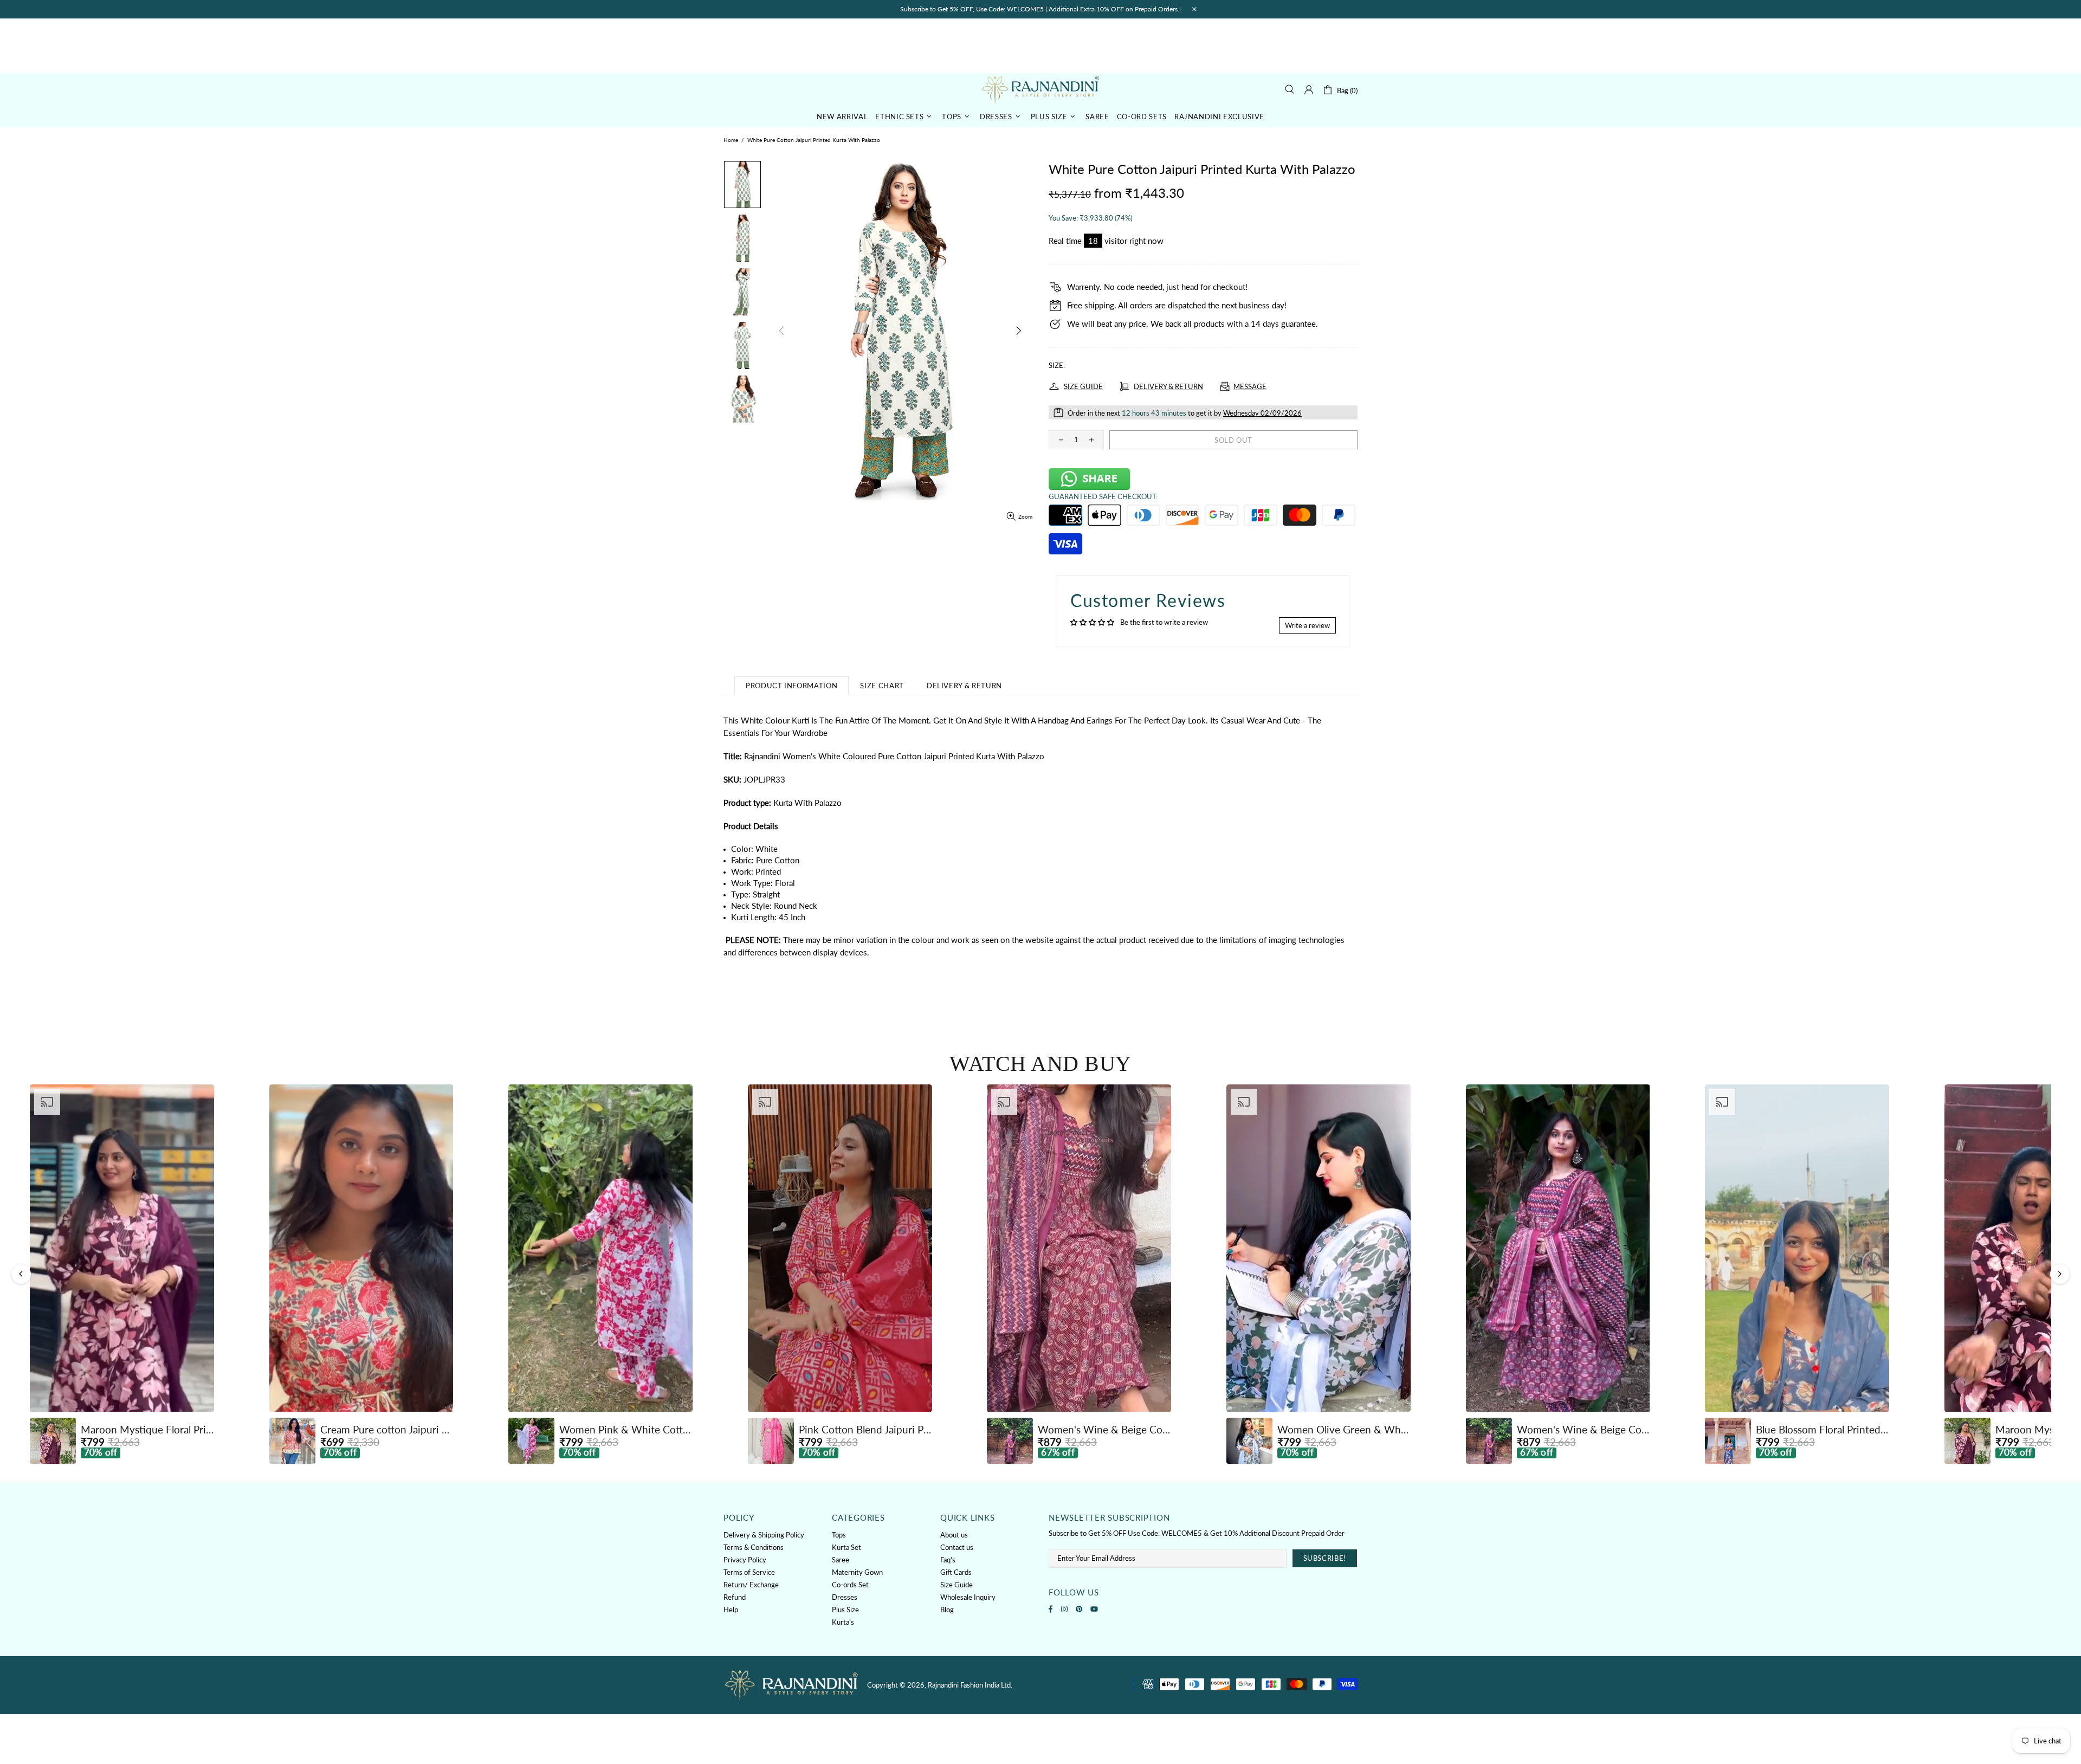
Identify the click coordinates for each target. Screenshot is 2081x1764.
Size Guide (957, 1585)
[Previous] (21, 1274)
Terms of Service (749, 1572)
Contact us (957, 1547)
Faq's (948, 1560)
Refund (735, 1597)
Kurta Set (846, 1547)
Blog (947, 1610)
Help (731, 1610)
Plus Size (845, 1610)
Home (731, 140)
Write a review (1307, 625)
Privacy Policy (745, 1560)
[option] (122, 1274)
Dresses (845, 1597)
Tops (839, 1535)
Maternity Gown (857, 1572)
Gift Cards (956, 1572)
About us (954, 1535)
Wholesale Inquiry (968, 1597)
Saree (841, 1560)
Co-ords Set (850, 1585)
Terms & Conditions (754, 1547)
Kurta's (843, 1622)
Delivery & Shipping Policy (764, 1535)
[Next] (2060, 1274)
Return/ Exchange (751, 1585)
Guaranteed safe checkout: (1103, 496)
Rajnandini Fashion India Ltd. (1040, 89)
